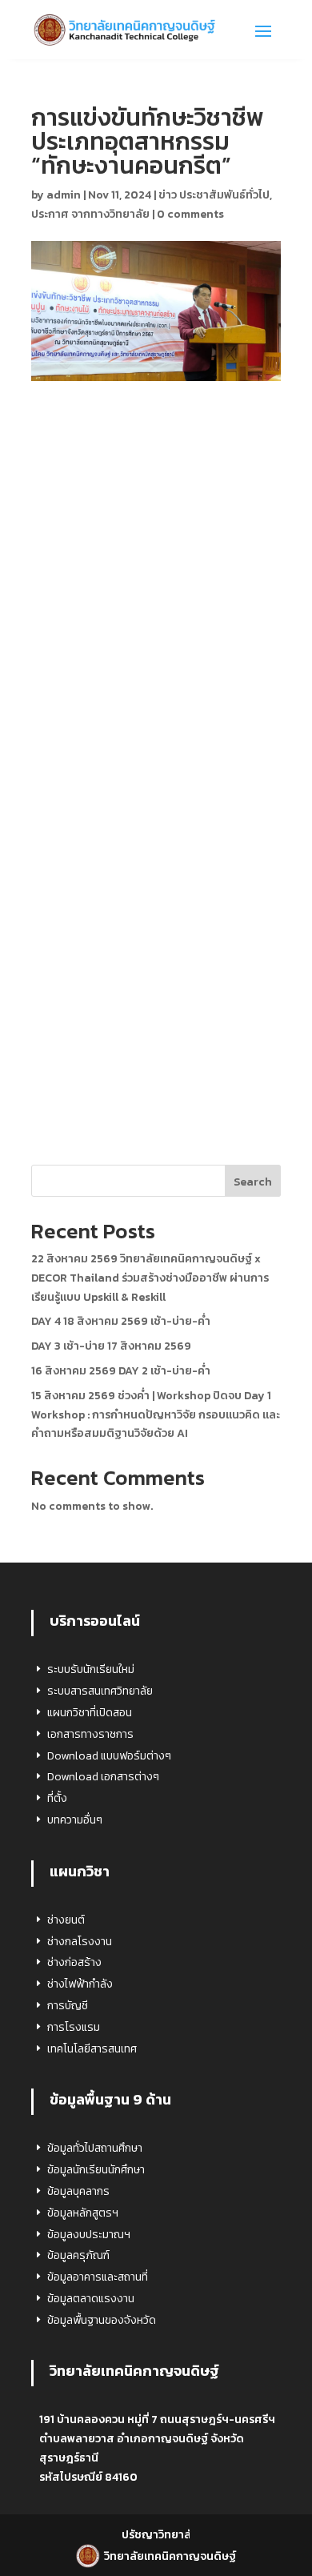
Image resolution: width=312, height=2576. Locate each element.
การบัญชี (68, 2006)
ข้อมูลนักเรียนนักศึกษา (96, 2170)
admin (64, 195)
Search (253, 1182)
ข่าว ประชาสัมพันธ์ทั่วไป (214, 195)
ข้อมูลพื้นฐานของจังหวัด (102, 2320)
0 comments (190, 214)
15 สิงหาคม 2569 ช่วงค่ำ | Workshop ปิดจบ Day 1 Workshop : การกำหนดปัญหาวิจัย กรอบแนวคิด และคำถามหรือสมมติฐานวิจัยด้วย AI (156, 1415)
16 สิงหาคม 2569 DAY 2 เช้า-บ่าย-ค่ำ (121, 1371)
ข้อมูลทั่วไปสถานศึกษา (95, 2148)
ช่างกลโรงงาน (80, 1942)
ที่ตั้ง (57, 1798)
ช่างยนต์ (66, 1920)
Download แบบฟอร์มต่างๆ (109, 1756)
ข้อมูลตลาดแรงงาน (91, 2299)
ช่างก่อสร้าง (74, 1962)
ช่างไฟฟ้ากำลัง (80, 1984)
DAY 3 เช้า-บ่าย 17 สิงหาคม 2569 (111, 1346)
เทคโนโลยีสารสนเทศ (92, 2049)
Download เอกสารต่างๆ (103, 1777)
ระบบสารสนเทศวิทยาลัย (100, 1691)
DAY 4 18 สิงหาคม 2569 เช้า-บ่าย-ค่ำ (121, 1321)
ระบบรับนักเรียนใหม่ (91, 1669)
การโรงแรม (74, 2027)
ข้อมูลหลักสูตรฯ (83, 2213)
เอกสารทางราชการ (90, 1734)
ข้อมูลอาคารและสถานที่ (98, 2277)
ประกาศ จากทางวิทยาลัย (90, 214)
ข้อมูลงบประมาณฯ (89, 2235)
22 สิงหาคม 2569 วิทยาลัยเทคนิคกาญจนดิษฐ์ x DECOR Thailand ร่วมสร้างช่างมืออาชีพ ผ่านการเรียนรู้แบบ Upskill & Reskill (150, 1278)
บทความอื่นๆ (75, 1820)
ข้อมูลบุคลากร (78, 2191)
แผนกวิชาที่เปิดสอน (90, 1713)
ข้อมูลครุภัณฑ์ (78, 2255)
